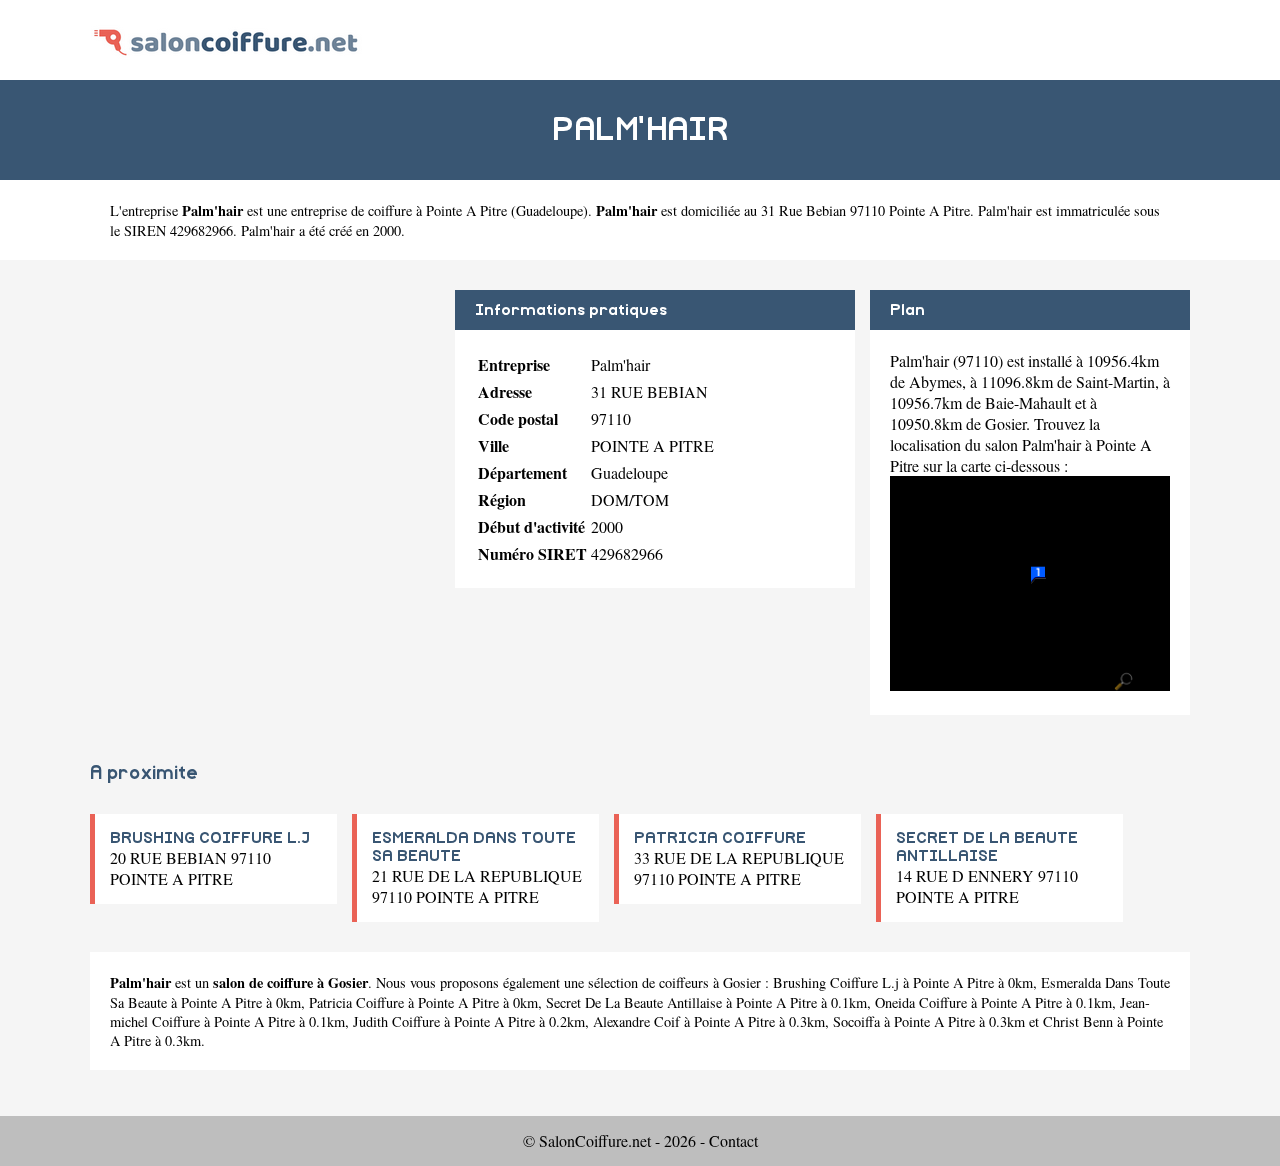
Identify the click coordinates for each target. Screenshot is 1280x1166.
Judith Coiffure (396, 1021)
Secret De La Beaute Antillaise (634, 1002)
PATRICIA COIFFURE (720, 838)
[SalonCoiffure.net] (226, 39)
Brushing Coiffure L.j (836, 982)
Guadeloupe (549, 210)
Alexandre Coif (636, 1021)
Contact (733, 1140)
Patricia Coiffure (356, 1002)
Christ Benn (1078, 1021)
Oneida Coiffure (921, 1002)
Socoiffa (856, 1021)
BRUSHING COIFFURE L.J (210, 838)
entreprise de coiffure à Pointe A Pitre (399, 210)
